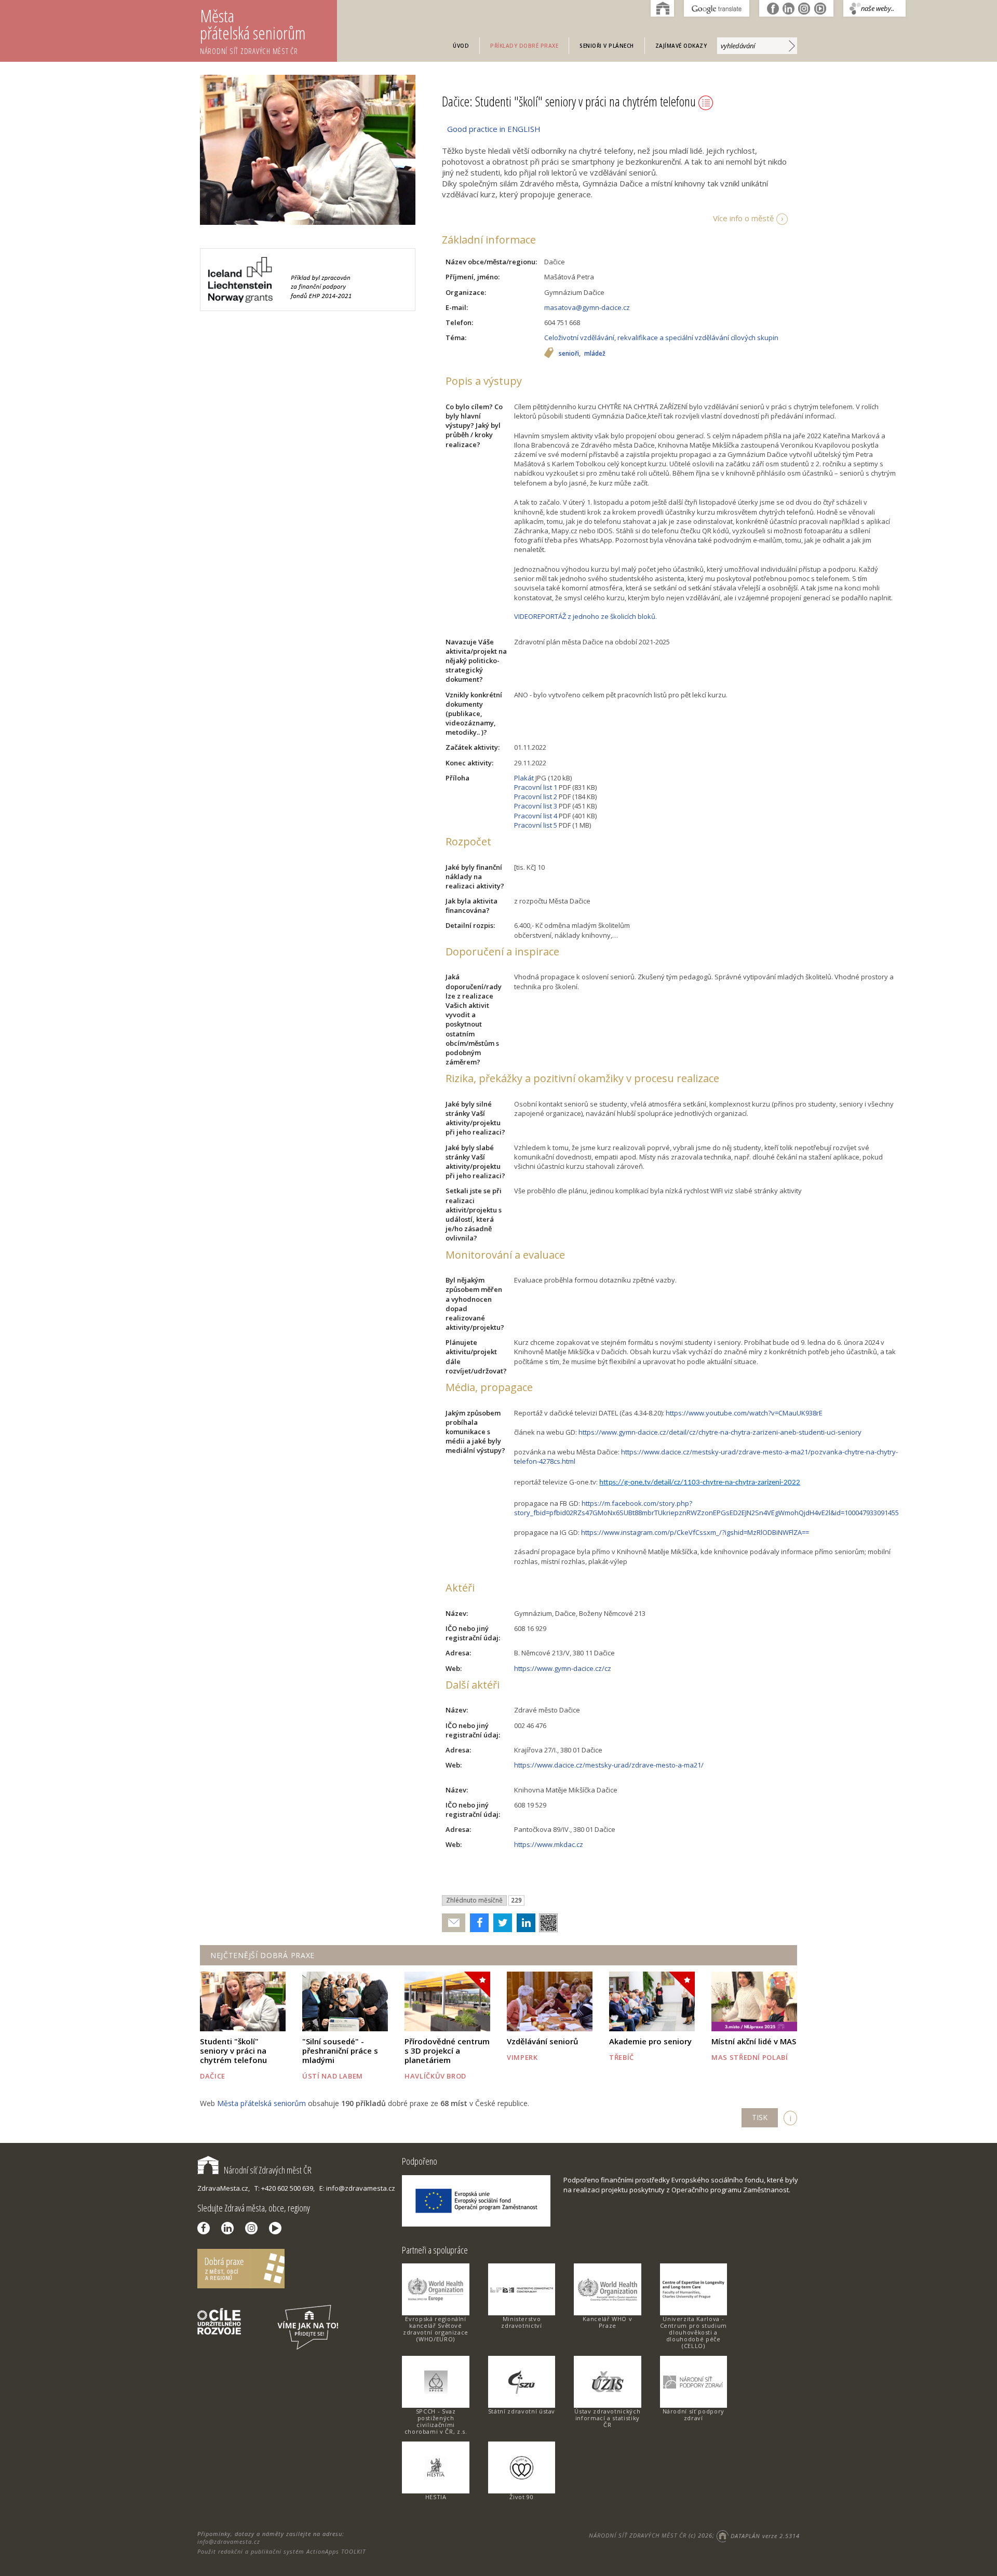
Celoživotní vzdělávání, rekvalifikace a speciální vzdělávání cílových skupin (661, 338)
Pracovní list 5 (536, 825)
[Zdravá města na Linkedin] (230, 2228)
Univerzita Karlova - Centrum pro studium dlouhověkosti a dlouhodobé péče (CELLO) (693, 2332)
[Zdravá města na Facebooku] (206, 2228)
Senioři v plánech (607, 46)
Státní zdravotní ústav (522, 2411)
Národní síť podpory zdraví (693, 2415)
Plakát (524, 778)
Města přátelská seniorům (253, 30)
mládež (595, 354)
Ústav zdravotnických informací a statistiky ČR (607, 2418)
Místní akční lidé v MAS (754, 2041)
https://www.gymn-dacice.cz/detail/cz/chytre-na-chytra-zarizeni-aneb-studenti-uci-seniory (720, 1432)
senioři (569, 354)
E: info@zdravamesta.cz (357, 2188)
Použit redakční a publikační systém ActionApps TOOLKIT (281, 2551)
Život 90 (521, 2497)
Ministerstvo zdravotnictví (521, 2322)
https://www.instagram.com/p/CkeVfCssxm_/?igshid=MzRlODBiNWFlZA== (695, 1532)
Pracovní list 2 (536, 797)
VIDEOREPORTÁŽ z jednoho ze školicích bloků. (585, 616)
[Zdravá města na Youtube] (278, 2228)
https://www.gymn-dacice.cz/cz (563, 1668)
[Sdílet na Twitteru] (500, 1923)
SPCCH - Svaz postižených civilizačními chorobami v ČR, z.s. (436, 2421)
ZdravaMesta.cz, (224, 2188)
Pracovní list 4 (536, 816)
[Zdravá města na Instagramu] (254, 2228)
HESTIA (436, 2497)
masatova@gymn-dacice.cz (587, 307)
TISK (760, 2117)
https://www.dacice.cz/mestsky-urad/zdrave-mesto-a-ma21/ (609, 1765)
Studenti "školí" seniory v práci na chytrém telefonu (233, 2051)
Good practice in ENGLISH (494, 129)
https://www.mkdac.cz (549, 1844)
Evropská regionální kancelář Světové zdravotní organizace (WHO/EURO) (436, 2329)
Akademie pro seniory (650, 2041)
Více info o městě (743, 218)
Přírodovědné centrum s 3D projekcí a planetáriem (447, 2051)
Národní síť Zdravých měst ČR (268, 2170)
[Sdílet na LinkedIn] (524, 1923)
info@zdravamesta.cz (229, 2541)
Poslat (454, 1923)
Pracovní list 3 (536, 806)
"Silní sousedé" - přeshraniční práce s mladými (340, 2051)
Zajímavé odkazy (681, 46)
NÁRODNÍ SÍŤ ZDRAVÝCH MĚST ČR (638, 2536)
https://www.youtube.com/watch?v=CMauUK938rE (744, 1413)
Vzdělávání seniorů (543, 2041)
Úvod (461, 46)
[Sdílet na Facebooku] (477, 1923)
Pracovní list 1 (536, 787)
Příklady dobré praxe (524, 46)
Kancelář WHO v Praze (607, 2322)
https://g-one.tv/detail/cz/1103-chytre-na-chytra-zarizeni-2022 (700, 1483)
